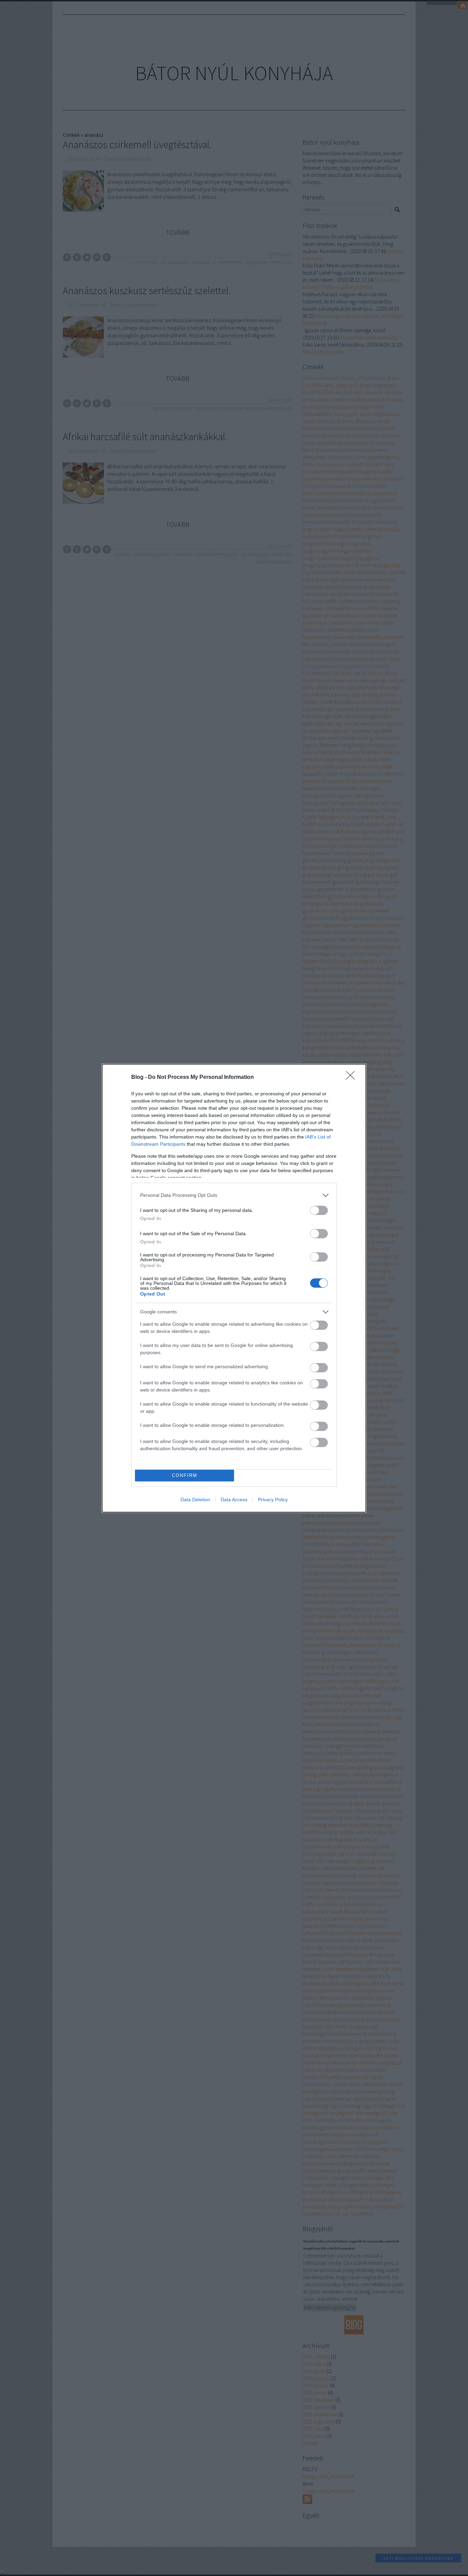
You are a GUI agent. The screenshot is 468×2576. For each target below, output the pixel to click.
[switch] (319, 1210)
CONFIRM (185, 1475)
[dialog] (234, 1288)
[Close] (353, 1078)
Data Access (234, 1500)
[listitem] (234, 1195)
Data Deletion (195, 1500)
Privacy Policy (273, 1500)
